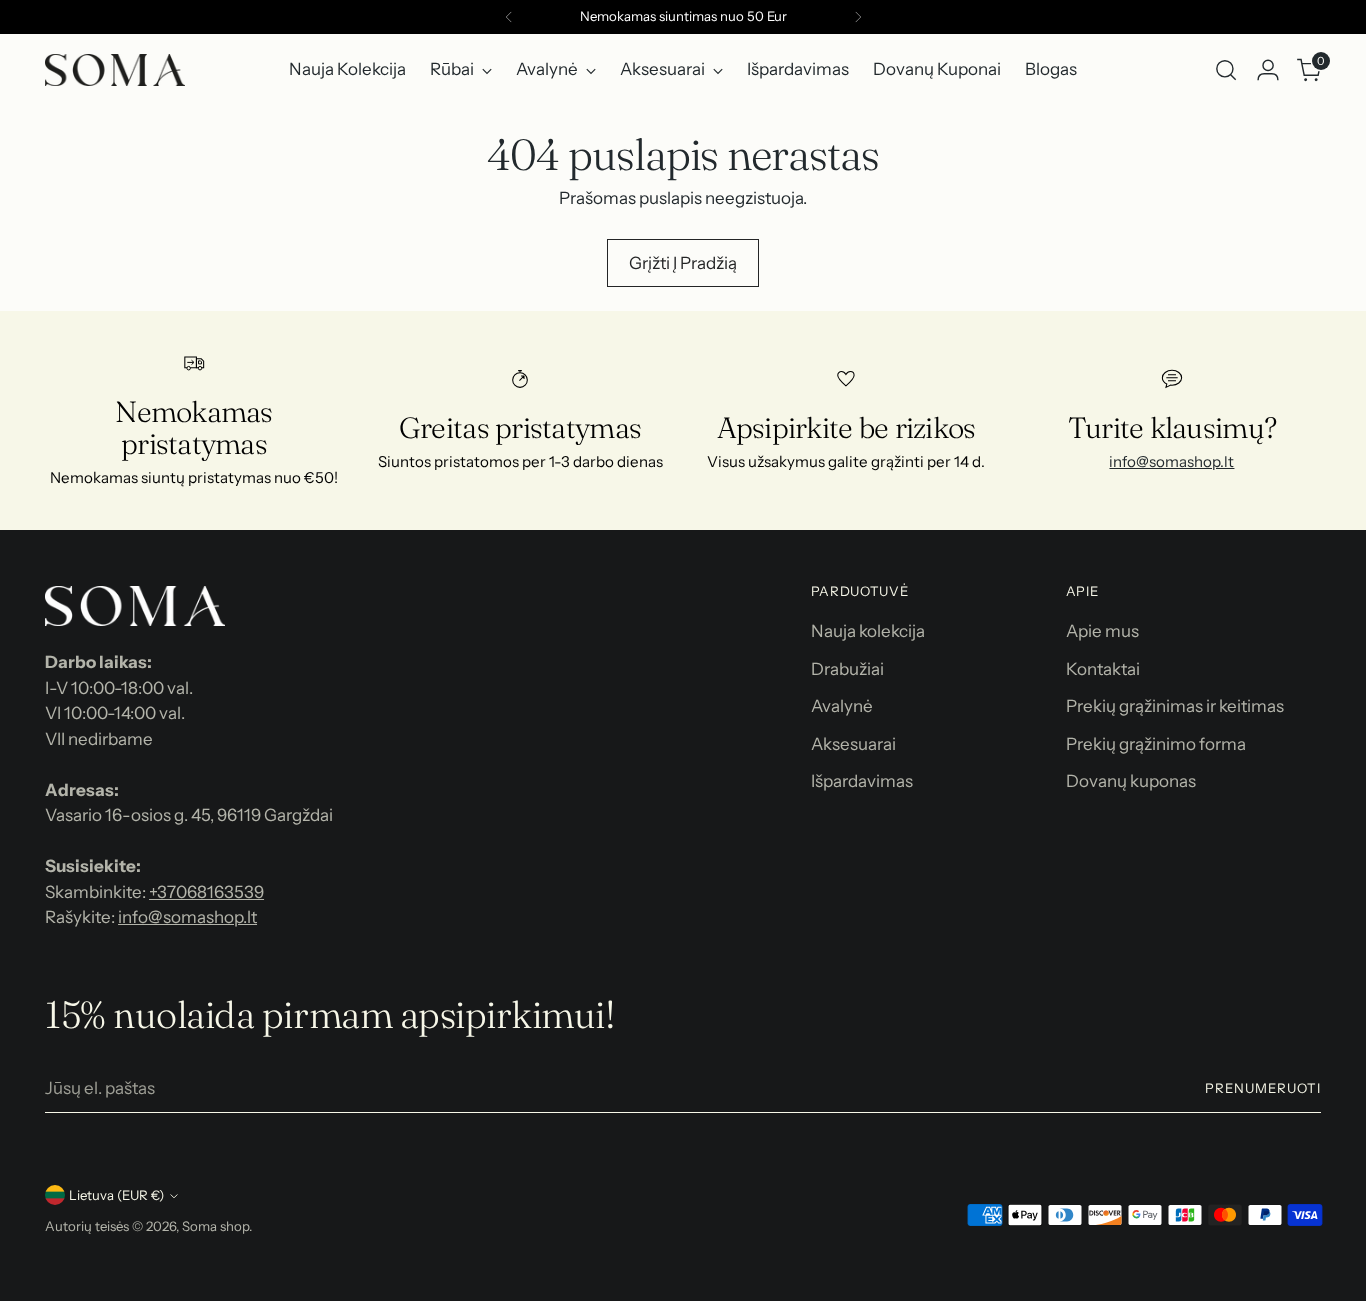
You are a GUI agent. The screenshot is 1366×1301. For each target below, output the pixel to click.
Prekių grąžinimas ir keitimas (1175, 706)
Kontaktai (1103, 669)
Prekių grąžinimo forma (1156, 744)
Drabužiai (847, 669)
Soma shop (215, 1226)
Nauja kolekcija (868, 631)
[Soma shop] (115, 70)
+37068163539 (206, 892)
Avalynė (842, 706)
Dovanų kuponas (1131, 781)
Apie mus (1102, 631)
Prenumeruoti (1263, 1088)
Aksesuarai (853, 744)
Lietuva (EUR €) (116, 1195)
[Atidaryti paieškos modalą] (1226, 70)
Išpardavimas (862, 781)
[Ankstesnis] (509, 17)
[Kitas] (858, 17)
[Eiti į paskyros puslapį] (1268, 70)
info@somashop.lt (1171, 461)
